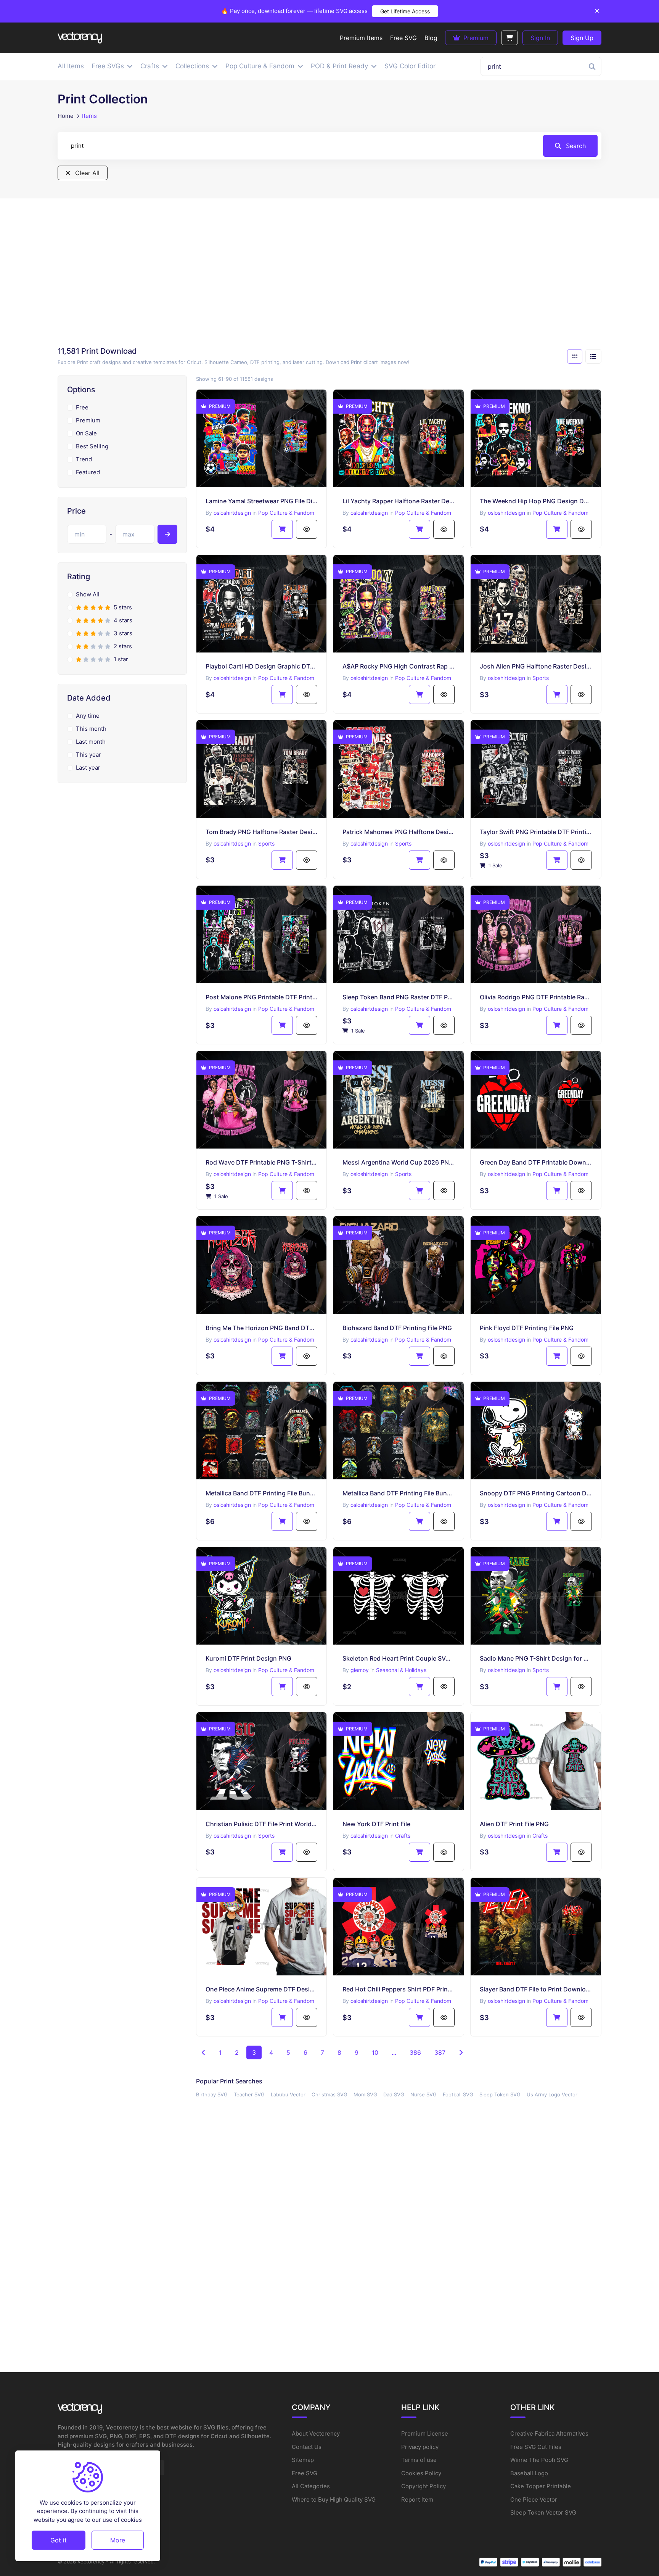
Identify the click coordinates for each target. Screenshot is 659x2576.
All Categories (311, 2486)
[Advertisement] (329, 275)
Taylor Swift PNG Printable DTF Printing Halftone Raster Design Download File (536, 832)
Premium (475, 38)
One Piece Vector (534, 2499)
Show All (88, 594)
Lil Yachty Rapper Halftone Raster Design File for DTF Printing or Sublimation (399, 501)
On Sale (86, 433)
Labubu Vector (288, 2094)
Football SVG (458, 2094)
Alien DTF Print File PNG (514, 1824)
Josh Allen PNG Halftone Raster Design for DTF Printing (536, 666)
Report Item (417, 2499)
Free (82, 407)
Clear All (86, 173)
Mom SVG (365, 2094)
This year (88, 755)
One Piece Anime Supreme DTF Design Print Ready (262, 1989)
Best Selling (92, 446)
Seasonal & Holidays (401, 1670)
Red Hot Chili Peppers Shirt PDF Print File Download (399, 1989)
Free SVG (305, 2473)
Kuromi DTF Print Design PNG (248, 1658)
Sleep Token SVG (500, 2094)
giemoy (360, 1670)
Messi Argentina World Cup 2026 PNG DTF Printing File (399, 1162)
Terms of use (419, 2460)
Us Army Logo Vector (552, 2094)
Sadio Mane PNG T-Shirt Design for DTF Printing (536, 1658)
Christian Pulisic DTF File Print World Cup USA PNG (262, 1824)
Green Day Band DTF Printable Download (536, 1162)
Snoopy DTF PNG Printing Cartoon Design (536, 1493)
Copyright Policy (424, 2486)
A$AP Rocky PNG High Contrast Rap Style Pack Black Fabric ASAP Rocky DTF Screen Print (399, 666)
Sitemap (303, 2460)
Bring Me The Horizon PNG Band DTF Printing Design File (262, 1328)
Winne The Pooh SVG (539, 2460)
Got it (59, 2540)
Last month (91, 742)
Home (66, 116)
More (118, 2540)
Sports (541, 678)
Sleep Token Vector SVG (543, 2512)
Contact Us (307, 2447)
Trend (84, 459)
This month (91, 729)
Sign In (540, 38)
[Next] (461, 2052)
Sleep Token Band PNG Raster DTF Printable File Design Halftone (399, 997)
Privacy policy (420, 2447)
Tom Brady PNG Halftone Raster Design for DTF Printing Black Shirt (262, 832)
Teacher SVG (249, 2094)
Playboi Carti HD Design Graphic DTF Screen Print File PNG (262, 666)
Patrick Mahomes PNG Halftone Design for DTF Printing (399, 832)
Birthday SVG (212, 2094)
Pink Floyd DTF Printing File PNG (527, 1328)
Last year (88, 768)
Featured (88, 472)
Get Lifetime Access (405, 11)
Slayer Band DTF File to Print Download (536, 1989)
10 (375, 2052)
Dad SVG (394, 2094)
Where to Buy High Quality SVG (334, 2499)
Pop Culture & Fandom (286, 513)
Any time (88, 716)
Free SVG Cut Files (536, 2447)
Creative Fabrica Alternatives (549, 2433)
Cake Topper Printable (541, 2486)
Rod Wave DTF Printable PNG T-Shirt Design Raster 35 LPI (262, 1162)
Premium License (425, 2433)
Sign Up (582, 38)
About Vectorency (316, 2433)
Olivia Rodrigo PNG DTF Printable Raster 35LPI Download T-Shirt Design (536, 997)
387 (440, 2052)
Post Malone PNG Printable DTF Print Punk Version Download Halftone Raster (262, 997)
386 (415, 2052)
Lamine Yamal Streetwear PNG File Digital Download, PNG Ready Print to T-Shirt (262, 501)
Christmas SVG (329, 2094)
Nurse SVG (424, 2094)
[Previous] (204, 2052)
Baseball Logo (529, 2473)
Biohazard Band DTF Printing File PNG (397, 1328)
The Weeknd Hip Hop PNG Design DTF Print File (536, 501)
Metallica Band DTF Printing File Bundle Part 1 (399, 1493)
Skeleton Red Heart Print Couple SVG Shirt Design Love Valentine (399, 1658)
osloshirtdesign (232, 513)
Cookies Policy (421, 2473)
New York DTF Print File (376, 1824)
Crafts (403, 1836)
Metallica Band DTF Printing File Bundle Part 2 (262, 1493)
